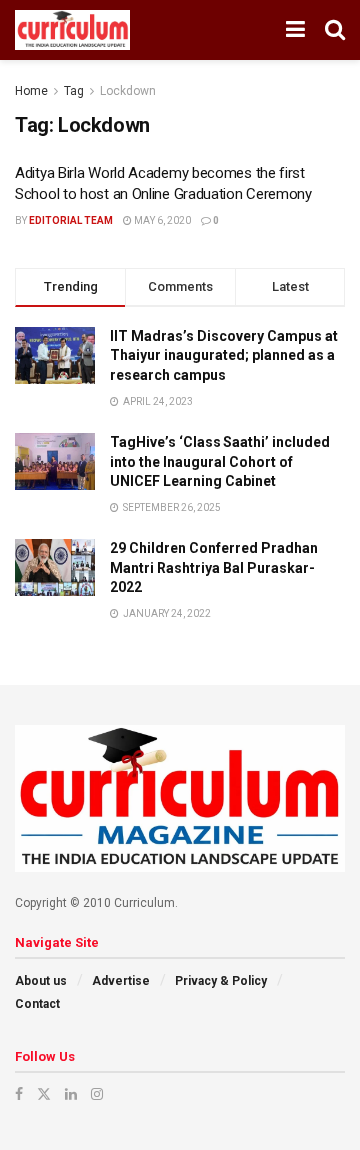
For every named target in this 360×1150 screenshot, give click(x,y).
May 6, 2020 (161, 220)
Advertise (121, 981)
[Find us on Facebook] (19, 1094)
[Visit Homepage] (72, 30)
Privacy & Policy (221, 981)
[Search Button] (335, 30)
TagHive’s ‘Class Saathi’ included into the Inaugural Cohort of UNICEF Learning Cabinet (220, 461)
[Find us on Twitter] (44, 1094)
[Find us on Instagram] (97, 1094)
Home (31, 91)
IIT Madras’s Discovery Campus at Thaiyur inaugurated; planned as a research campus (224, 355)
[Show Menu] (295, 30)
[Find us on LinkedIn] (71, 1094)
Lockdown (128, 91)
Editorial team (71, 220)
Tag (74, 91)
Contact (37, 1004)
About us (41, 981)
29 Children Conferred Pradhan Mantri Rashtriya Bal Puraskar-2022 (214, 567)
